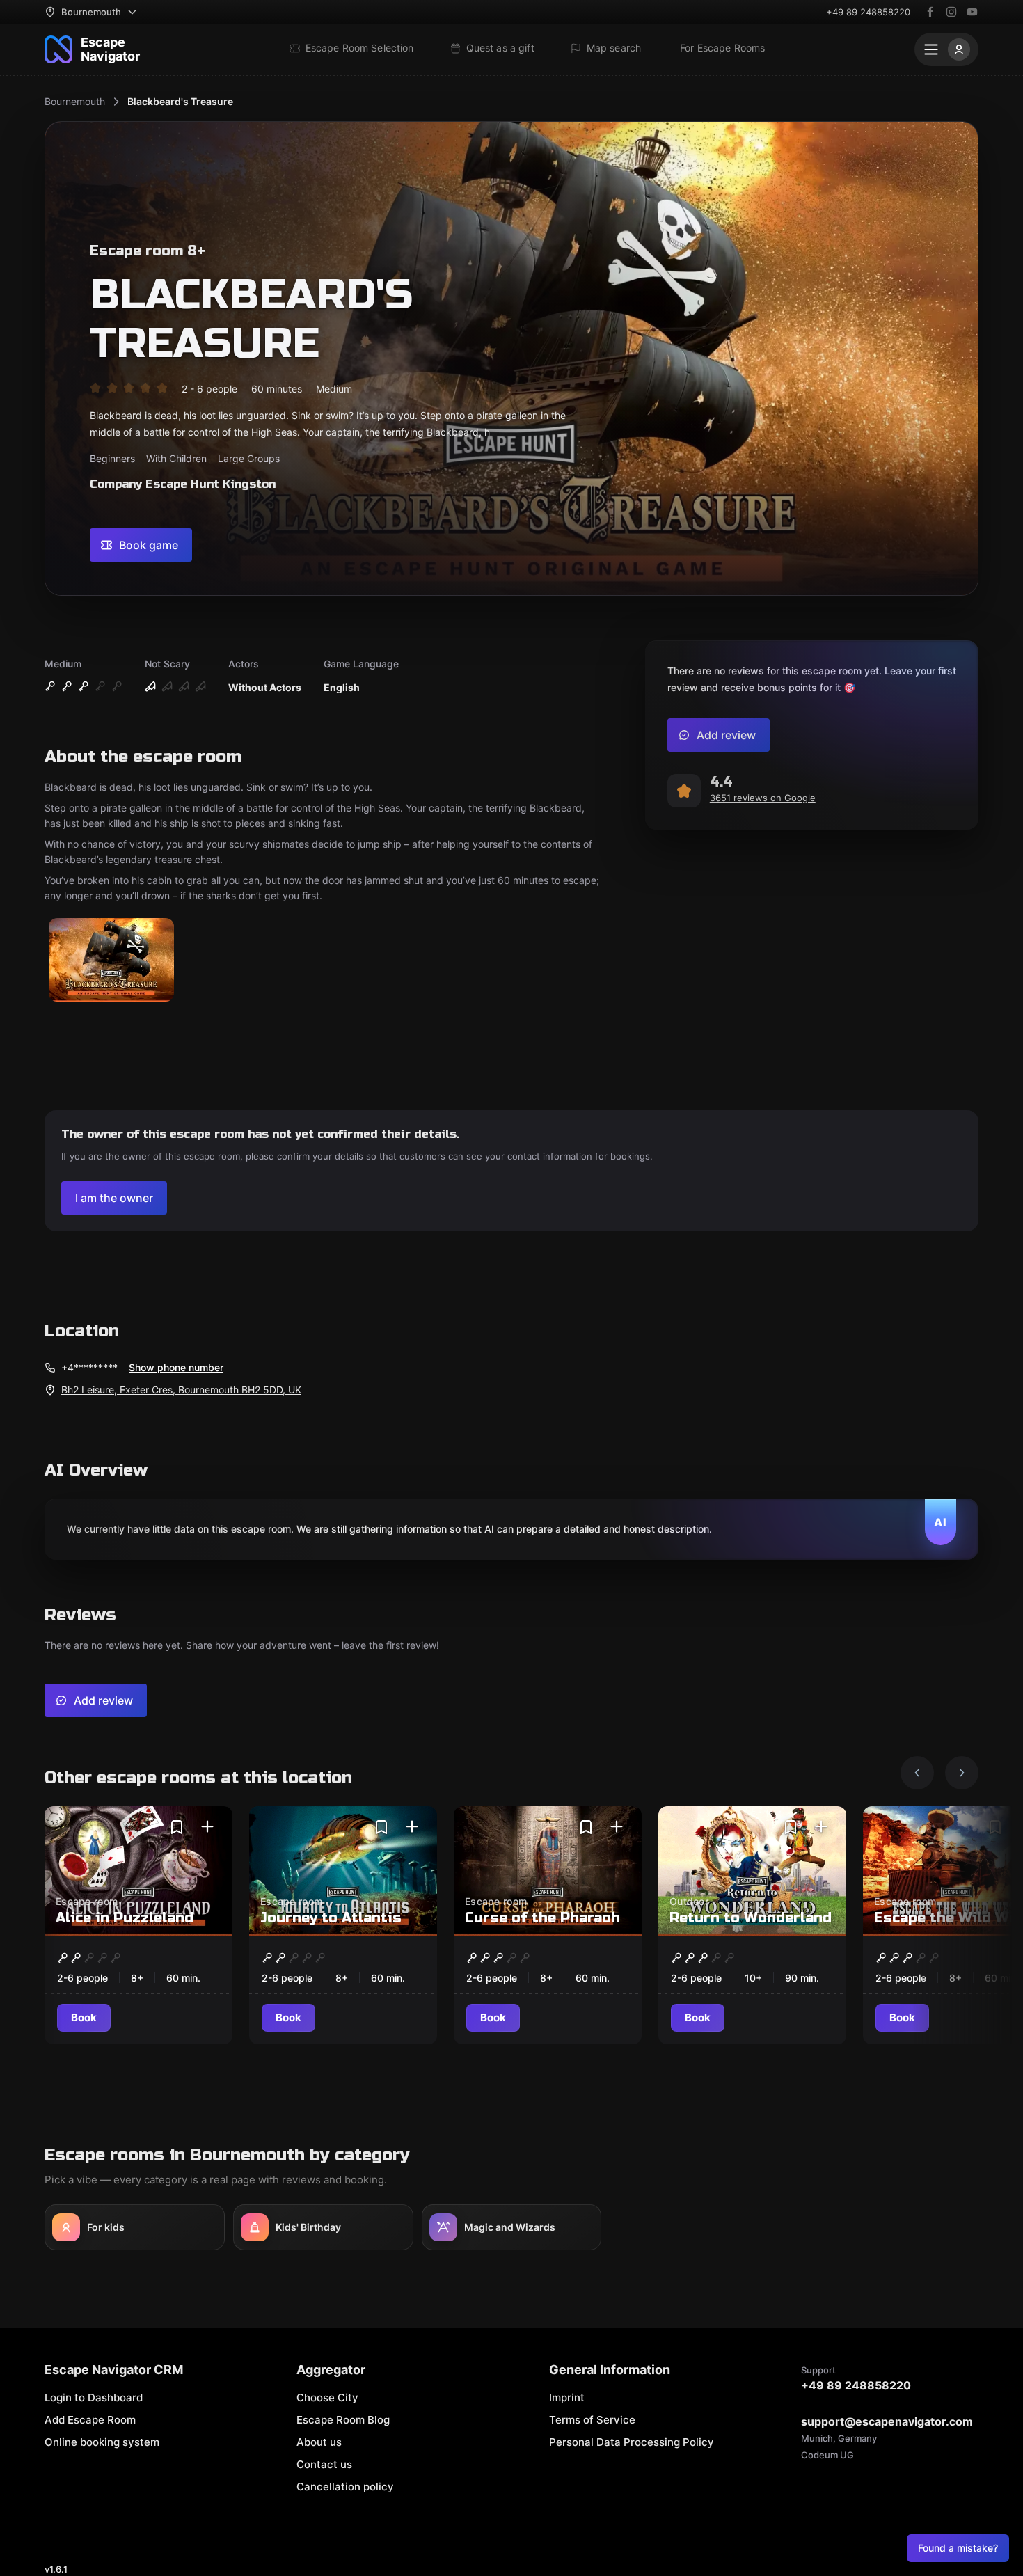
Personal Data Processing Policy (632, 2442)
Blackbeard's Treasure (180, 101)
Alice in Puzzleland (125, 1918)
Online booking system (102, 2442)
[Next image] (962, 1773)
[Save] (177, 1827)
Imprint (567, 2397)
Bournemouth (75, 101)
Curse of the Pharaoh (542, 1918)
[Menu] (946, 49)
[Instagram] (951, 12)
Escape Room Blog (343, 2420)
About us (319, 2442)
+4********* (89, 1367)
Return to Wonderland (751, 1918)
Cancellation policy (345, 2487)
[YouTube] (972, 12)
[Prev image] (917, 1773)
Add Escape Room (90, 2420)
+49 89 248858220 (868, 12)
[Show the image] (111, 961)
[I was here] (207, 1827)
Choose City (327, 2397)
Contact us (324, 2464)
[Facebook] (930, 12)
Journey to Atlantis (331, 1918)
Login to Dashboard (94, 2397)
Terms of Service (592, 2420)
